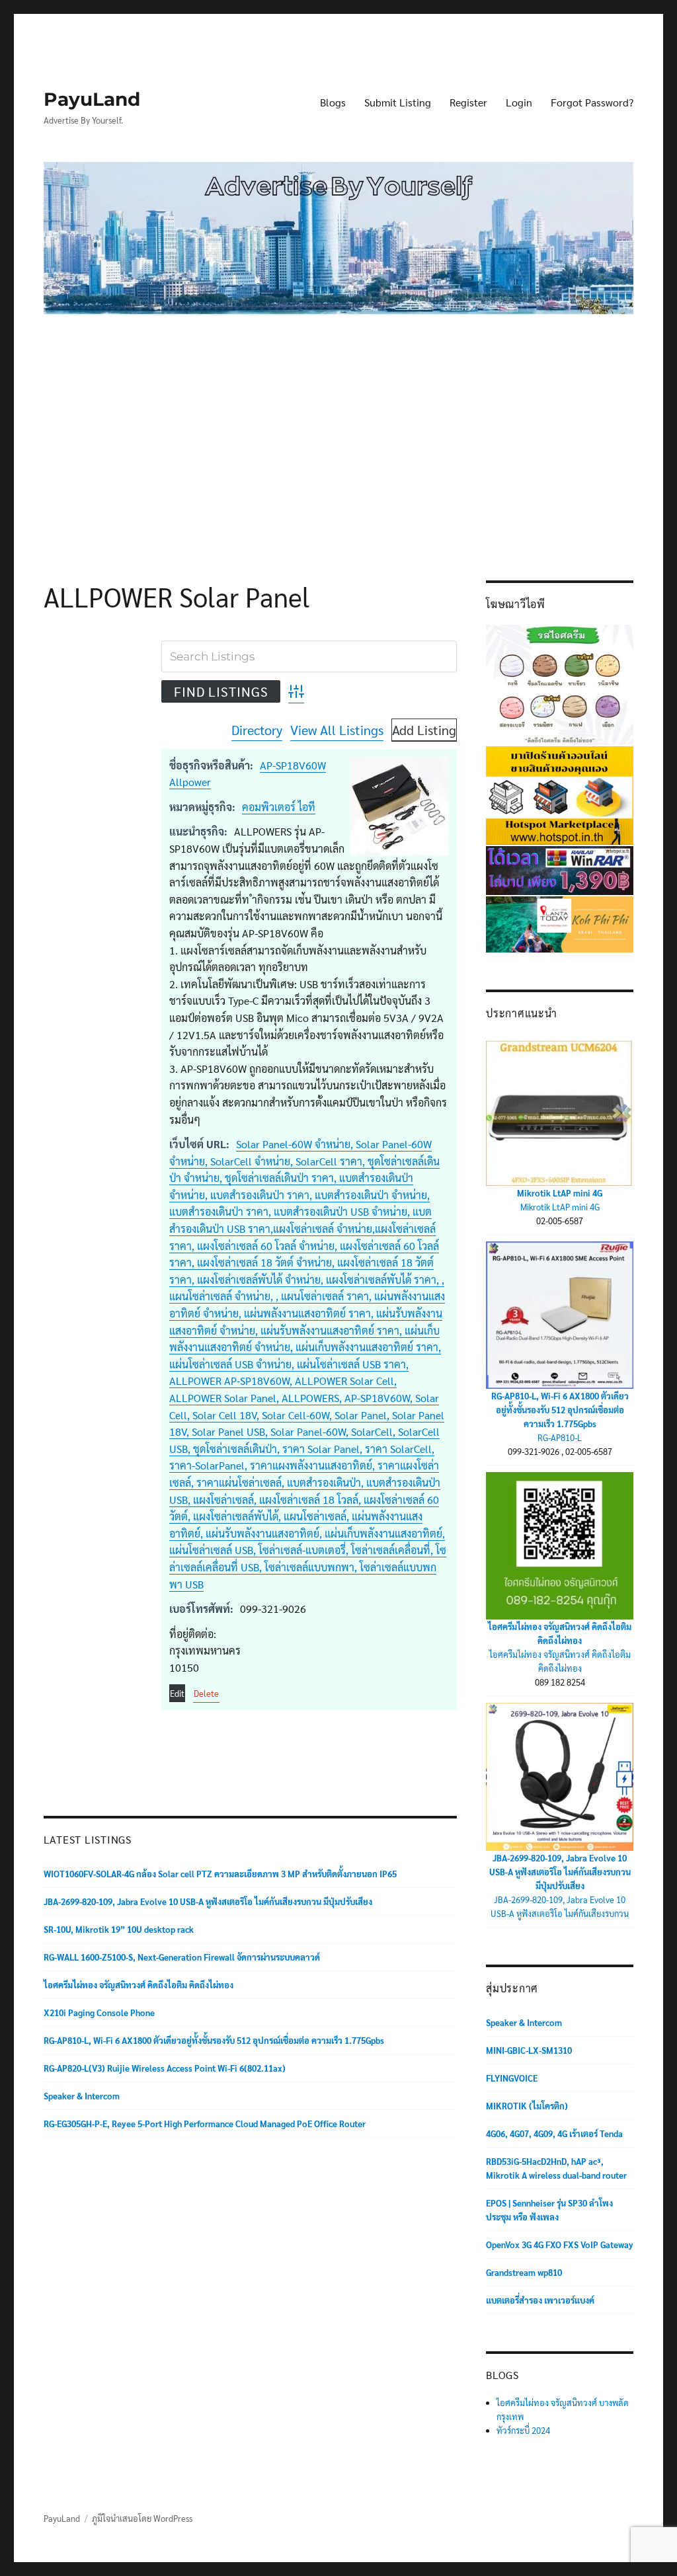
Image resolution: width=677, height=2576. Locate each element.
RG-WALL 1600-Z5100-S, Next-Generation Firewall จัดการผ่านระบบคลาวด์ (182, 1957)
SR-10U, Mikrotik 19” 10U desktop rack (119, 1929)
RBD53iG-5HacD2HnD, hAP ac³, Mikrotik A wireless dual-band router (556, 2168)
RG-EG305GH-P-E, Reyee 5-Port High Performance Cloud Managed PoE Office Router (205, 2124)
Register (468, 102)
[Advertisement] (341, 427)
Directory (257, 730)
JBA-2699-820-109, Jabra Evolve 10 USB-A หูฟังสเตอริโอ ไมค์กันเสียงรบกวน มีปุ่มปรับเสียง (208, 1901)
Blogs (333, 102)
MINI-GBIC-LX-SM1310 (529, 2050)
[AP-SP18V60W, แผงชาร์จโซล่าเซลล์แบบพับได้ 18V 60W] (399, 806)
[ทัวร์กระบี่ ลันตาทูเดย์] (560, 923)
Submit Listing (398, 102)
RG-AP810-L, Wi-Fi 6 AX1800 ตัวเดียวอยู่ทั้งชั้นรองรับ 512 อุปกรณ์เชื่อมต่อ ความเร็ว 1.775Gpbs (214, 2040)
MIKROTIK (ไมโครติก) (527, 2106)
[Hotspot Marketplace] (560, 794)
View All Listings (337, 730)
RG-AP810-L (560, 1437)
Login (519, 102)
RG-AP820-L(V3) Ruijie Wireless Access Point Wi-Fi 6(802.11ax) (165, 2068)
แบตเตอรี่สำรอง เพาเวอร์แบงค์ (540, 2300)
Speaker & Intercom (82, 2096)
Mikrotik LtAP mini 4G (560, 1193)
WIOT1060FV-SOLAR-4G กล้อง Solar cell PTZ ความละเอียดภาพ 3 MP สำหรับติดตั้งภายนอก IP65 (220, 1874)
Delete (206, 1693)
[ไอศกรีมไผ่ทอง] (560, 683)
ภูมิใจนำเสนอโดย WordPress (142, 2518)
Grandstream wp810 (524, 2272)
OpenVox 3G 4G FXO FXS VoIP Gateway (560, 2244)
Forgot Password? (592, 102)
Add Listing (424, 730)
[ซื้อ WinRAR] (560, 869)
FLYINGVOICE (512, 2078)
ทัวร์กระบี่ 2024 (523, 2430)
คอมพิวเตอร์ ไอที (279, 807)
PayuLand (92, 99)
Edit (177, 1693)
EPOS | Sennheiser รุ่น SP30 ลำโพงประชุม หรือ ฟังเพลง (549, 2210)
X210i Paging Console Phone (99, 2012)
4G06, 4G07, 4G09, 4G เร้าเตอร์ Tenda (554, 2133)
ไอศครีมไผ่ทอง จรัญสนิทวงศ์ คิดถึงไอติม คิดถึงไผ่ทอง (139, 1985)
